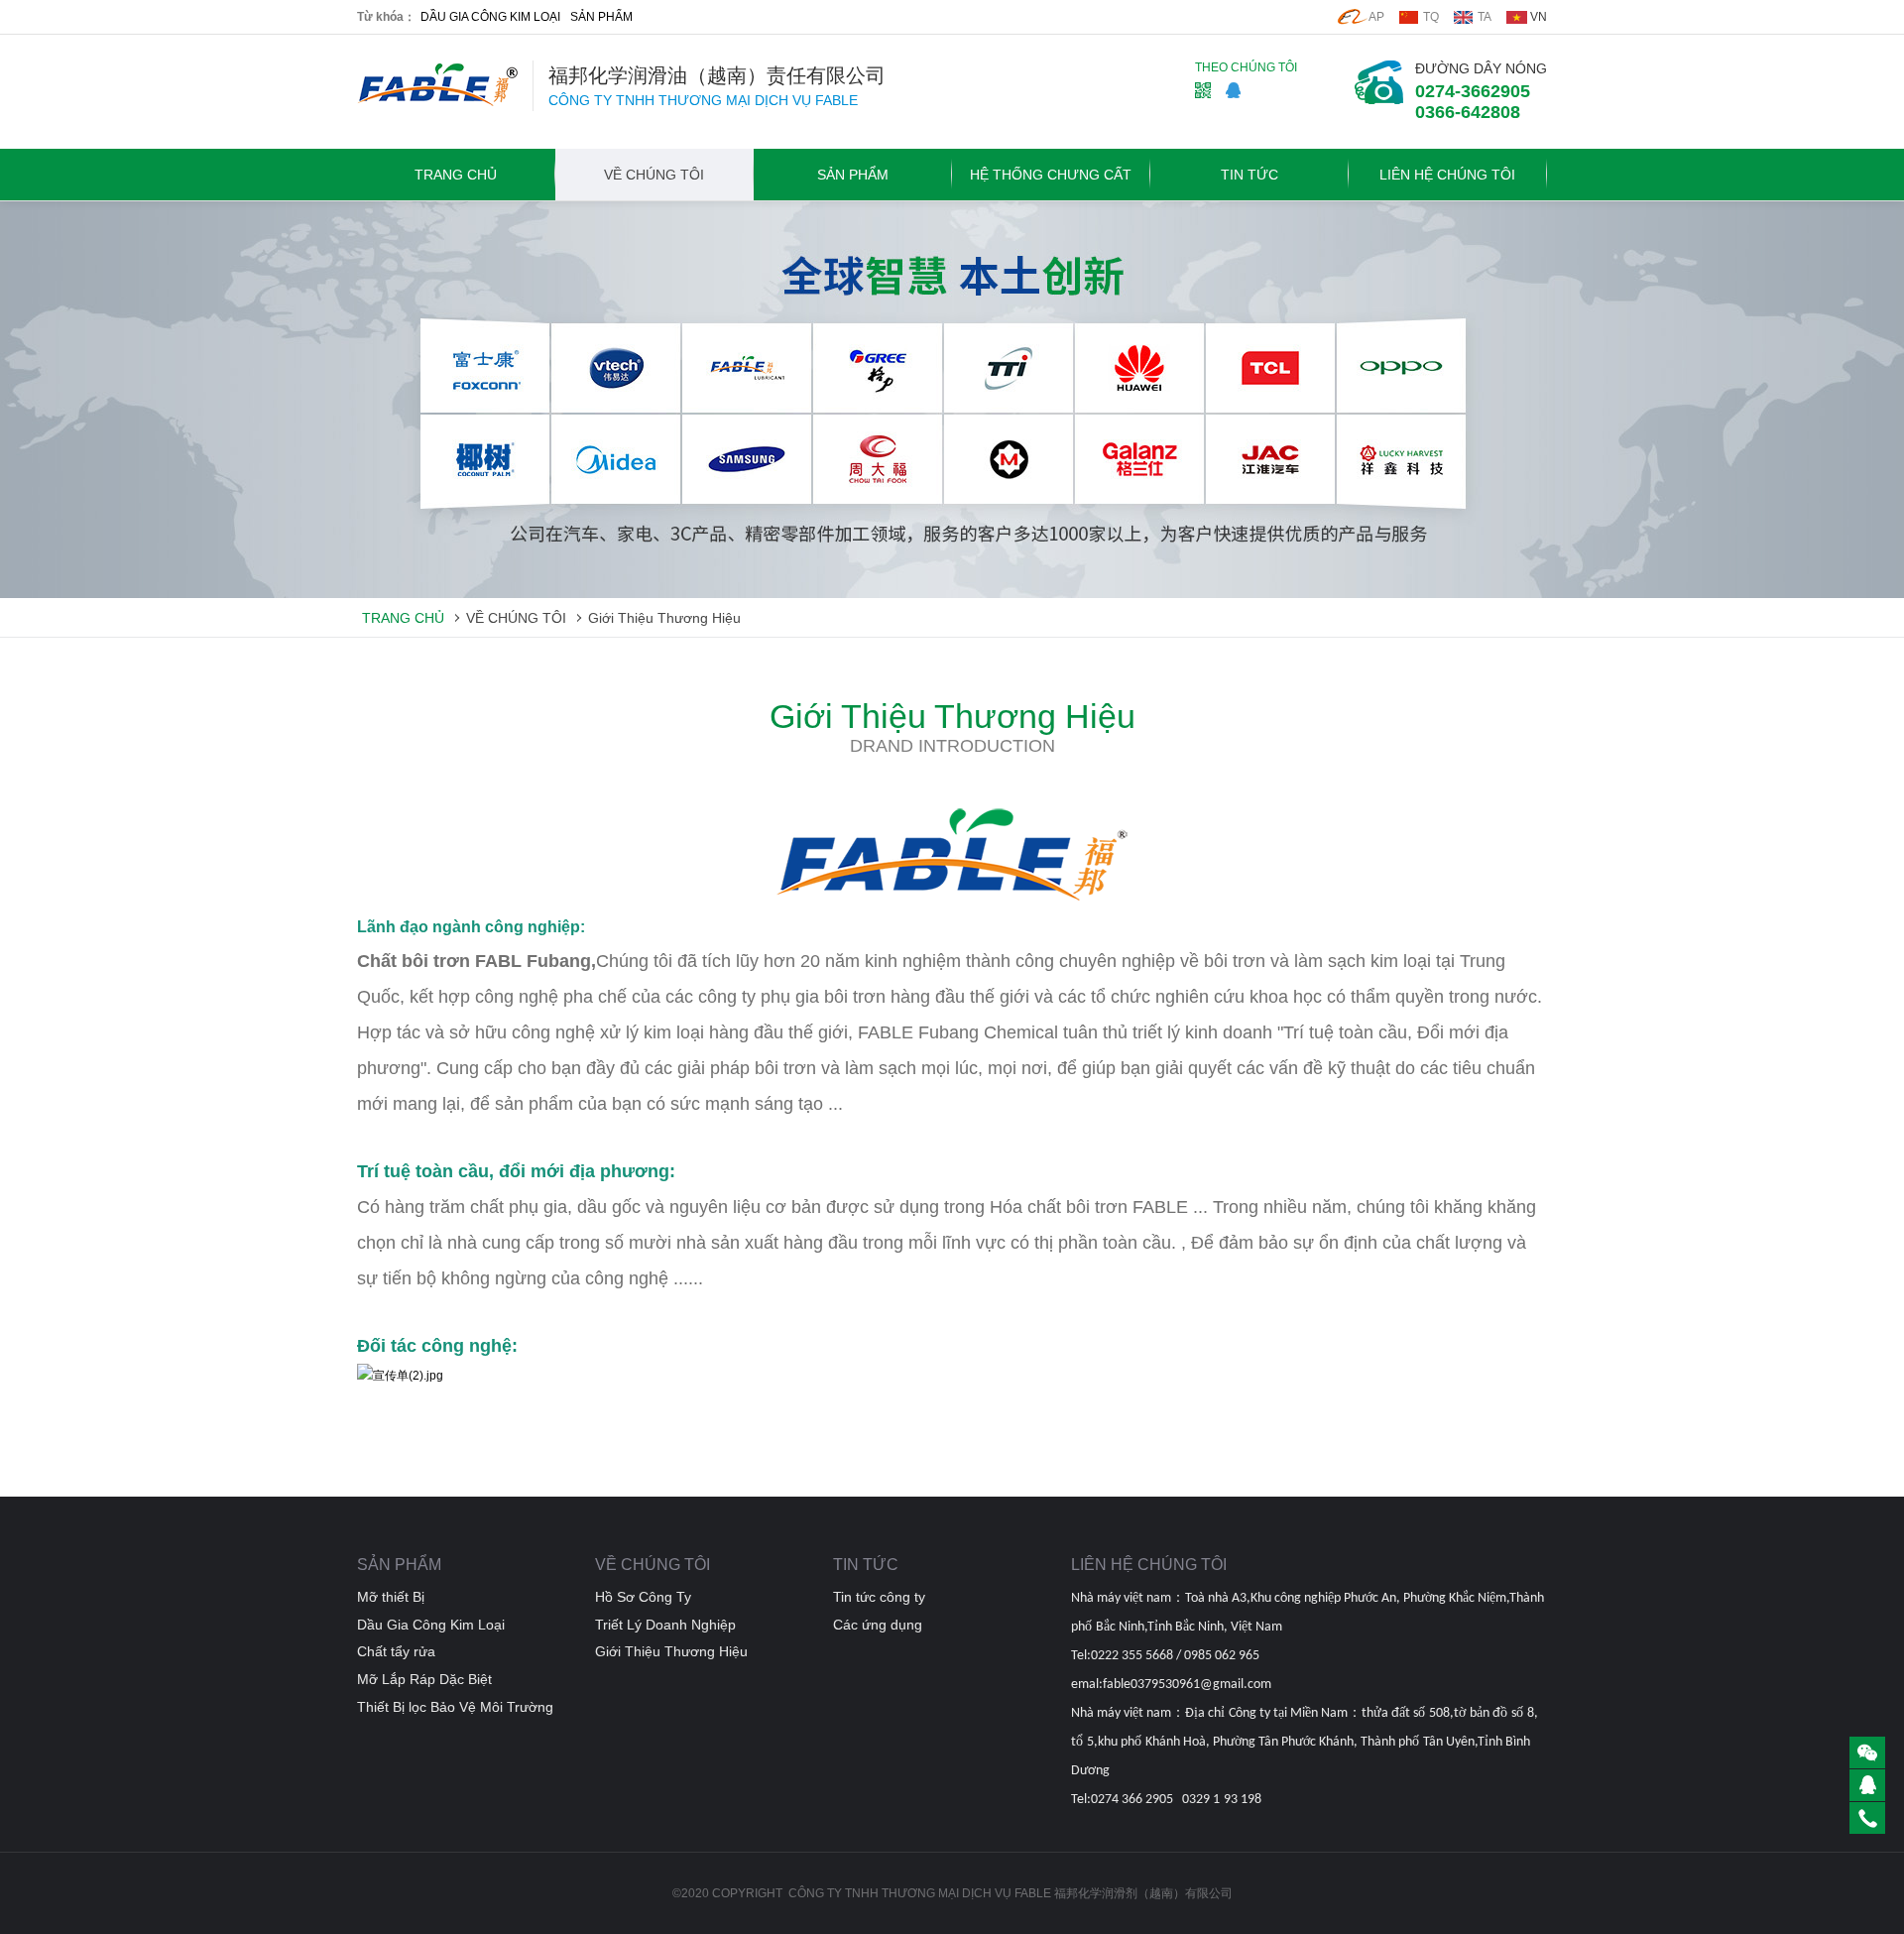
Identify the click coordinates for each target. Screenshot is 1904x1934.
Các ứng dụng (878, 1625)
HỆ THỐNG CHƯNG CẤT (1051, 175)
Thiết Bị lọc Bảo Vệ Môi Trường (455, 1707)
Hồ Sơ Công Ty (643, 1597)
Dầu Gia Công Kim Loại (431, 1625)
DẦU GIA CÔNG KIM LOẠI (490, 17)
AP (1376, 17)
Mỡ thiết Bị (391, 1597)
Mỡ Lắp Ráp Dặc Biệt (424, 1679)
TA (1485, 17)
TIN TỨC (1249, 175)
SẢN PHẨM (601, 17)
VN (1539, 17)
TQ (1431, 17)
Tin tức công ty (879, 1597)
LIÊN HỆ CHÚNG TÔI (1447, 175)
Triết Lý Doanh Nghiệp (665, 1625)
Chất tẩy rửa (396, 1651)
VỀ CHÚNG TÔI (654, 175)
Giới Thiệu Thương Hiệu (664, 618)
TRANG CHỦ (456, 175)
